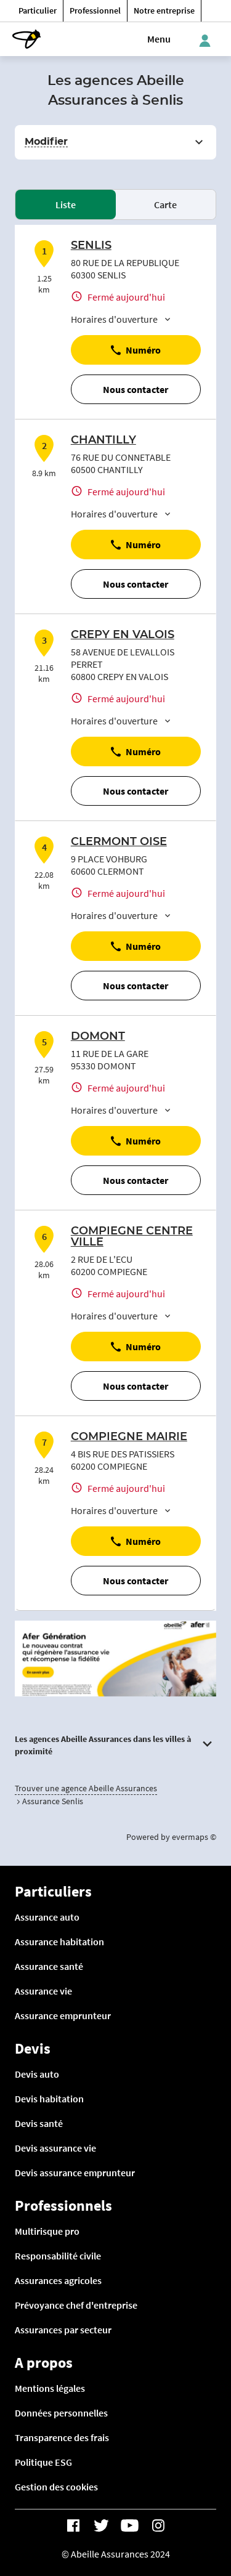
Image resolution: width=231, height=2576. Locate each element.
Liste (66, 205)
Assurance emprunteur (63, 2015)
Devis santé (39, 2123)
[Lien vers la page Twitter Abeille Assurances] (102, 2525)
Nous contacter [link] (136, 389)
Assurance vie (43, 1991)
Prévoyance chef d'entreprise (76, 2305)
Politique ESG (43, 2462)
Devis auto (37, 2074)
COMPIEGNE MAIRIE (129, 1437)
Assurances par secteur (63, 2330)
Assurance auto (47, 1917)
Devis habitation (49, 2099)
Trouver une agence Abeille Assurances (86, 1788)
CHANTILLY (103, 440)
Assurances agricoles (58, 2280)
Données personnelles (61, 2413)
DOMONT (98, 1037)
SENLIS (91, 246)
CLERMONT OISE (119, 842)
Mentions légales (50, 2388)
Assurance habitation (59, 1942)
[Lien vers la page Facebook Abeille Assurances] (73, 2525)
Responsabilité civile (58, 2256)
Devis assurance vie (55, 2148)
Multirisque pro (47, 2231)
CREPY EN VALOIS (123, 635)
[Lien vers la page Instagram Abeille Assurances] (158, 2525)
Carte (165, 205)
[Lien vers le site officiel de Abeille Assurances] (26, 39)
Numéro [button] (143, 350)
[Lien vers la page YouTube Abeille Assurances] (130, 2525)
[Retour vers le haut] (188, 2509)
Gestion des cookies (56, 2487)
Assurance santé (49, 1966)
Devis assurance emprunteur (75, 2173)
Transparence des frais (62, 2437)
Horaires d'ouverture (114, 319)
